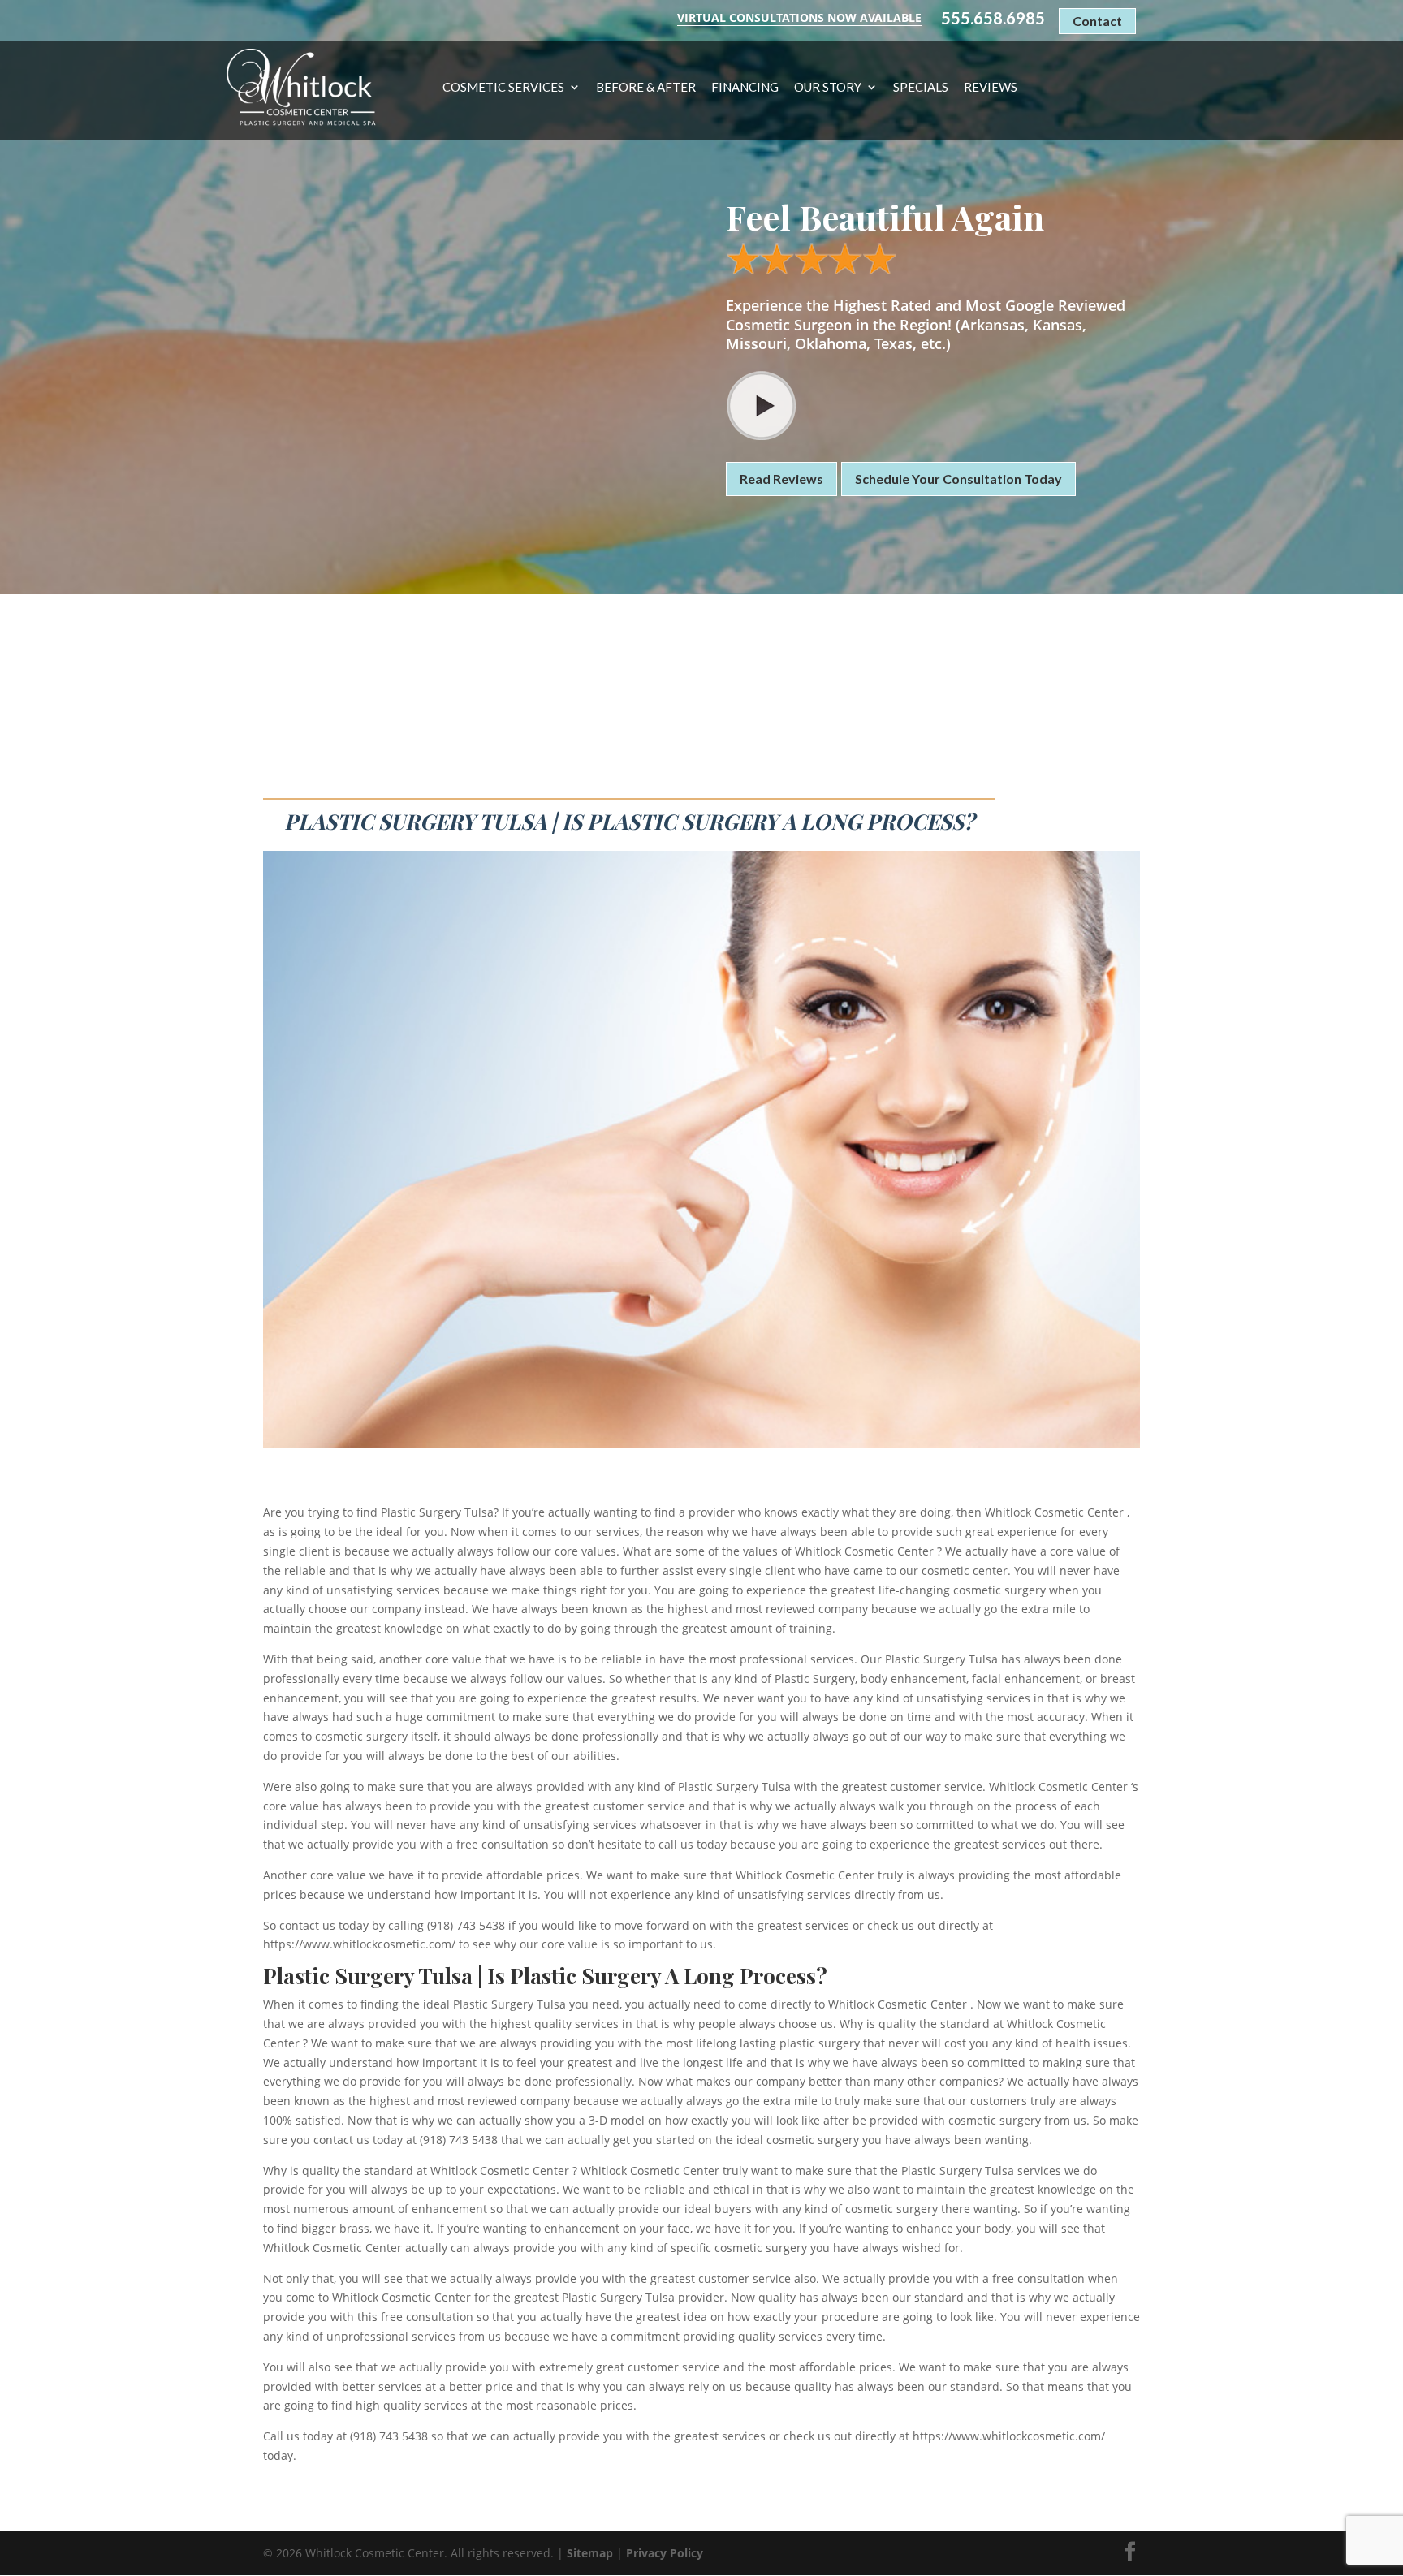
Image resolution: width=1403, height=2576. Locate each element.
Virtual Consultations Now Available (799, 17)
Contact (1097, 21)
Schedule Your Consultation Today (958, 479)
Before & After (646, 88)
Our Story (828, 88)
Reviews (991, 88)
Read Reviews (781, 479)
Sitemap (590, 2553)
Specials (921, 88)
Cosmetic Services (503, 88)
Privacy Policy (665, 2553)
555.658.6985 (993, 18)
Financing (745, 88)
